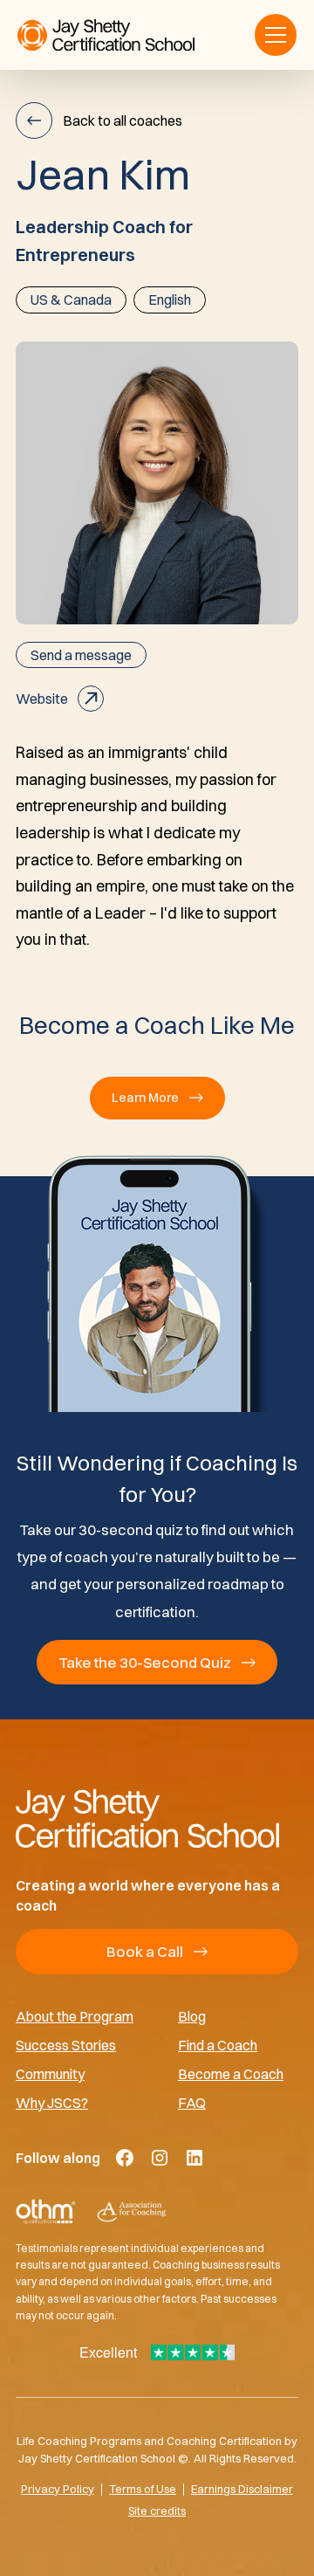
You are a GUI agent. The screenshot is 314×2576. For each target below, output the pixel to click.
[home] (106, 35)
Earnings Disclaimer (242, 2489)
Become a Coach (231, 2073)
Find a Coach (218, 2045)
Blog (192, 2016)
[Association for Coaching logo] (131, 2212)
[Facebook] (125, 2158)
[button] (276, 35)
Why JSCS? (52, 2102)
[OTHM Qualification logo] (46, 2212)
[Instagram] (160, 2158)
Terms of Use (143, 2489)
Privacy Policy (58, 2489)
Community (50, 2073)
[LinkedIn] (195, 2158)
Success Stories (66, 2045)
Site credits (157, 2511)
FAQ (192, 2102)
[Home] (157, 1818)
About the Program (75, 2016)
